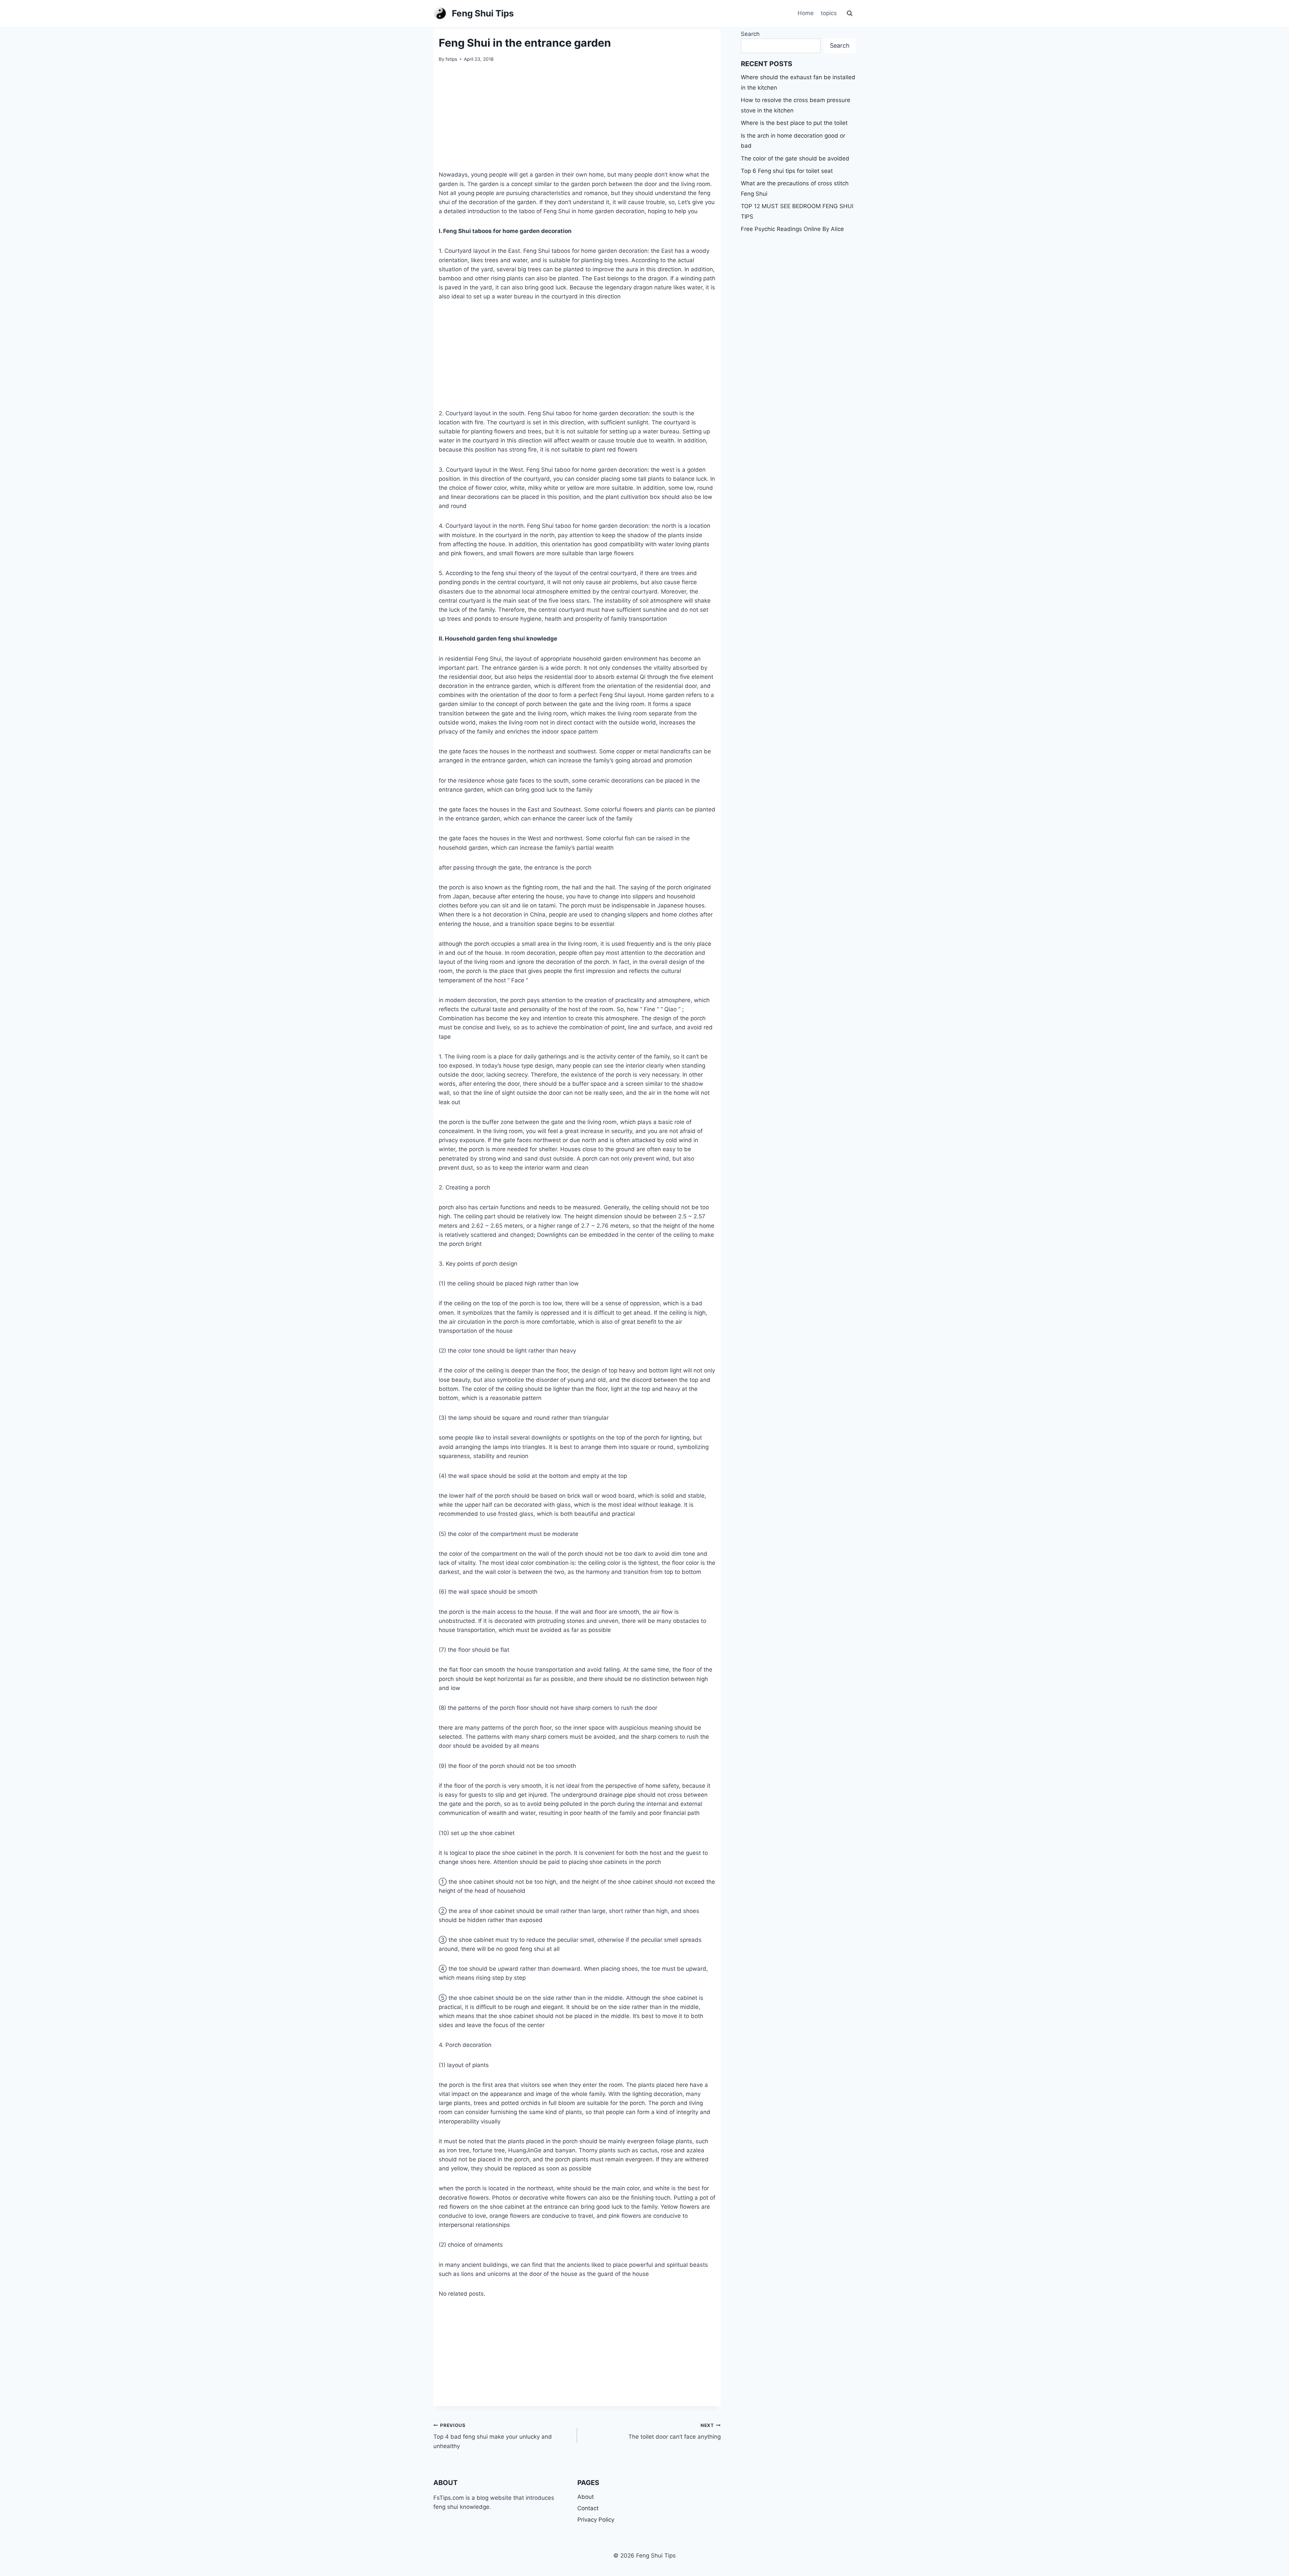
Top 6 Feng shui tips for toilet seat (787, 171)
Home (806, 13)
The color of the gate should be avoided (795, 158)
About (586, 2497)
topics (829, 13)
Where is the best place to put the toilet (794, 123)
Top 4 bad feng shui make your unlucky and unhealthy (493, 2436)
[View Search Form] (850, 13)
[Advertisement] (577, 121)
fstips (451, 59)
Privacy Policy (596, 2520)
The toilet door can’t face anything (675, 2431)
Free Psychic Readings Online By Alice (792, 229)
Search (750, 34)
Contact (588, 2508)
